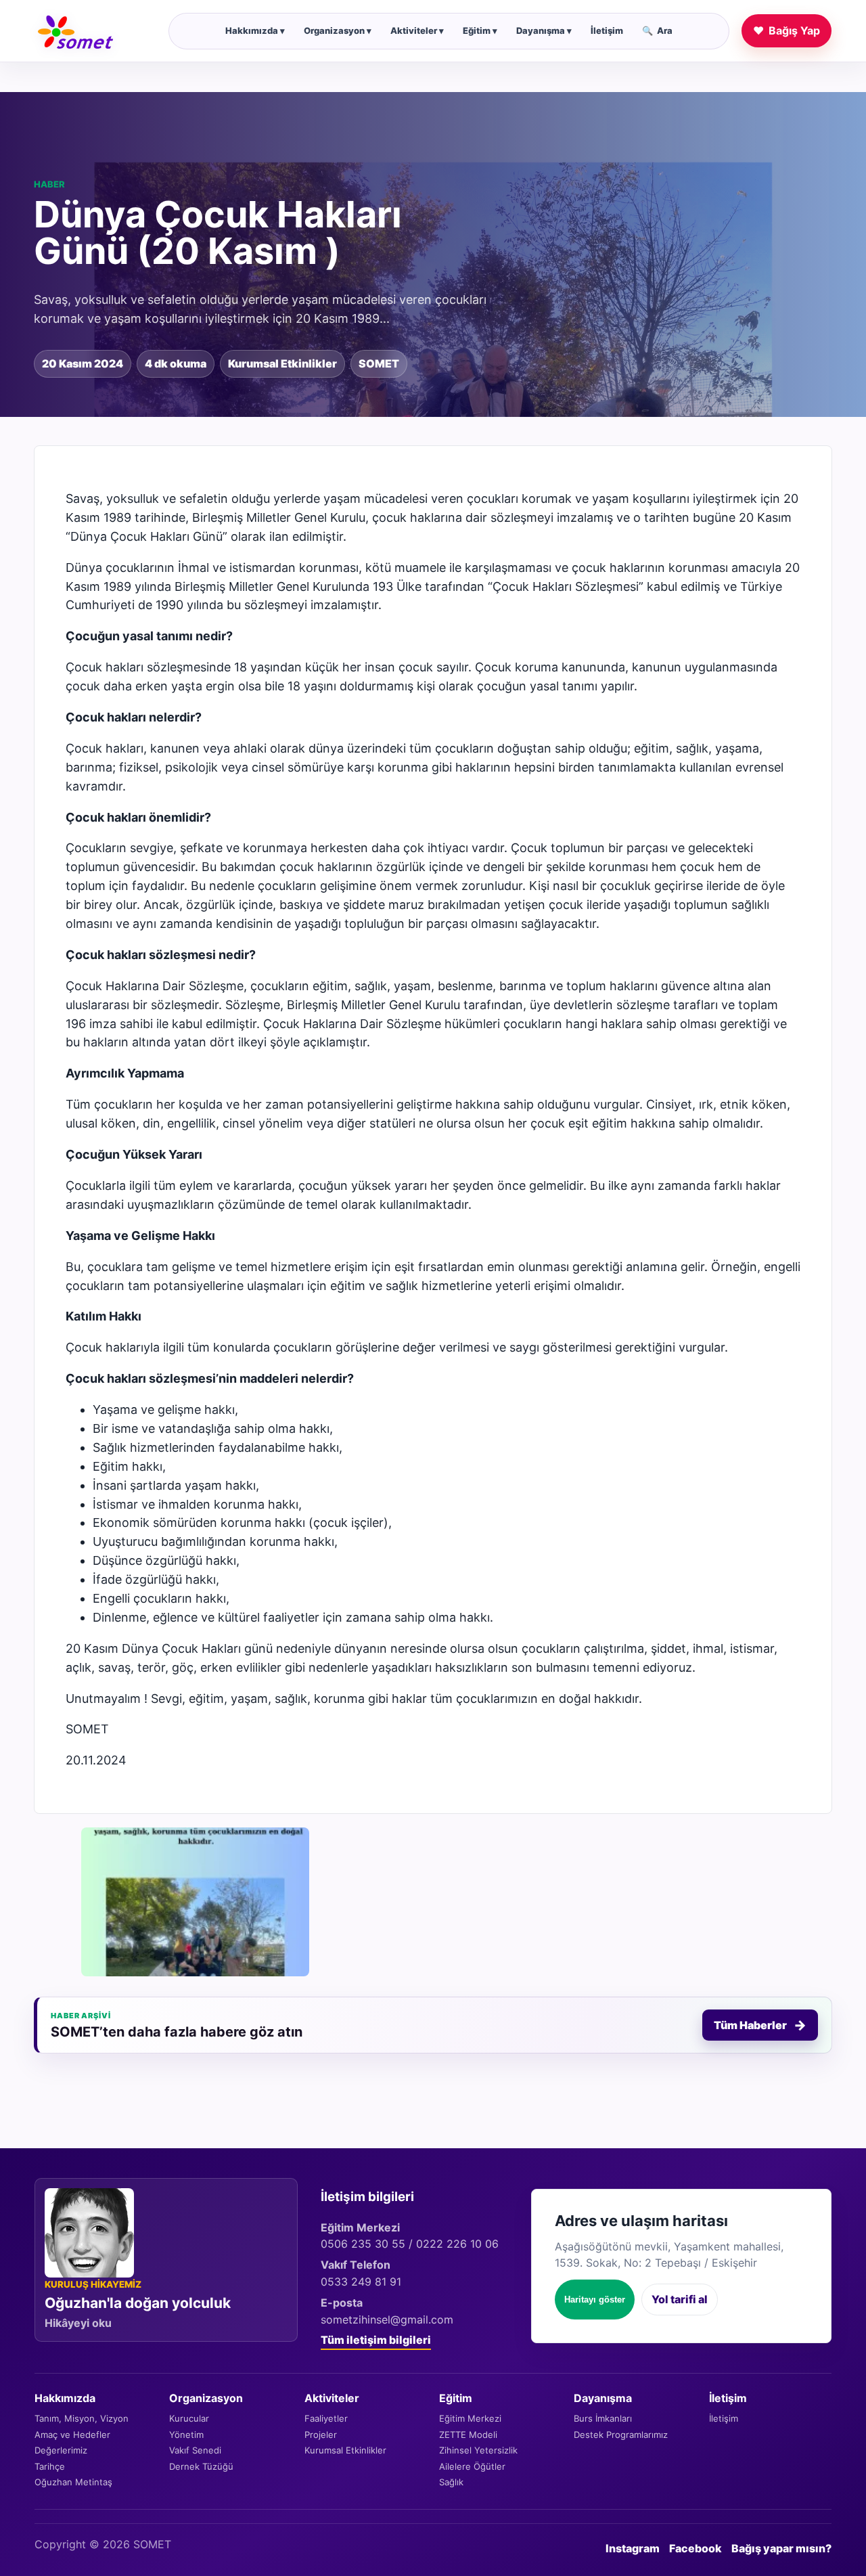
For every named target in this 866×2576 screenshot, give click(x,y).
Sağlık (451, 2482)
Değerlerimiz (61, 2450)
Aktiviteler (417, 30)
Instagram (633, 2548)
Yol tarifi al (680, 2299)
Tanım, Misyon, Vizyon (82, 2418)
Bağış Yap (787, 30)
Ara (657, 30)
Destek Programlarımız (621, 2435)
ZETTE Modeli (468, 2435)
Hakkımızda (255, 30)
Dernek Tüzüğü (201, 2466)
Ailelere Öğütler (472, 2466)
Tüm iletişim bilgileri (376, 2340)
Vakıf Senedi (195, 2450)
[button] (195, 1902)
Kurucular (189, 2418)
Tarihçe (50, 2466)
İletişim (607, 30)
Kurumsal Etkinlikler (345, 2450)
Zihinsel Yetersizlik (478, 2450)
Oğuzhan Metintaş (73, 2482)
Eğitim (480, 30)
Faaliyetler (326, 2418)
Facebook (696, 2548)
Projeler (321, 2435)
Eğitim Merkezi (470, 2418)
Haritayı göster (595, 2300)
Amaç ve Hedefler (72, 2435)
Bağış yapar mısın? (781, 2548)
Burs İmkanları (603, 2418)
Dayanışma (544, 30)
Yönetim (186, 2435)
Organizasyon (338, 30)
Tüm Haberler (760, 2025)
